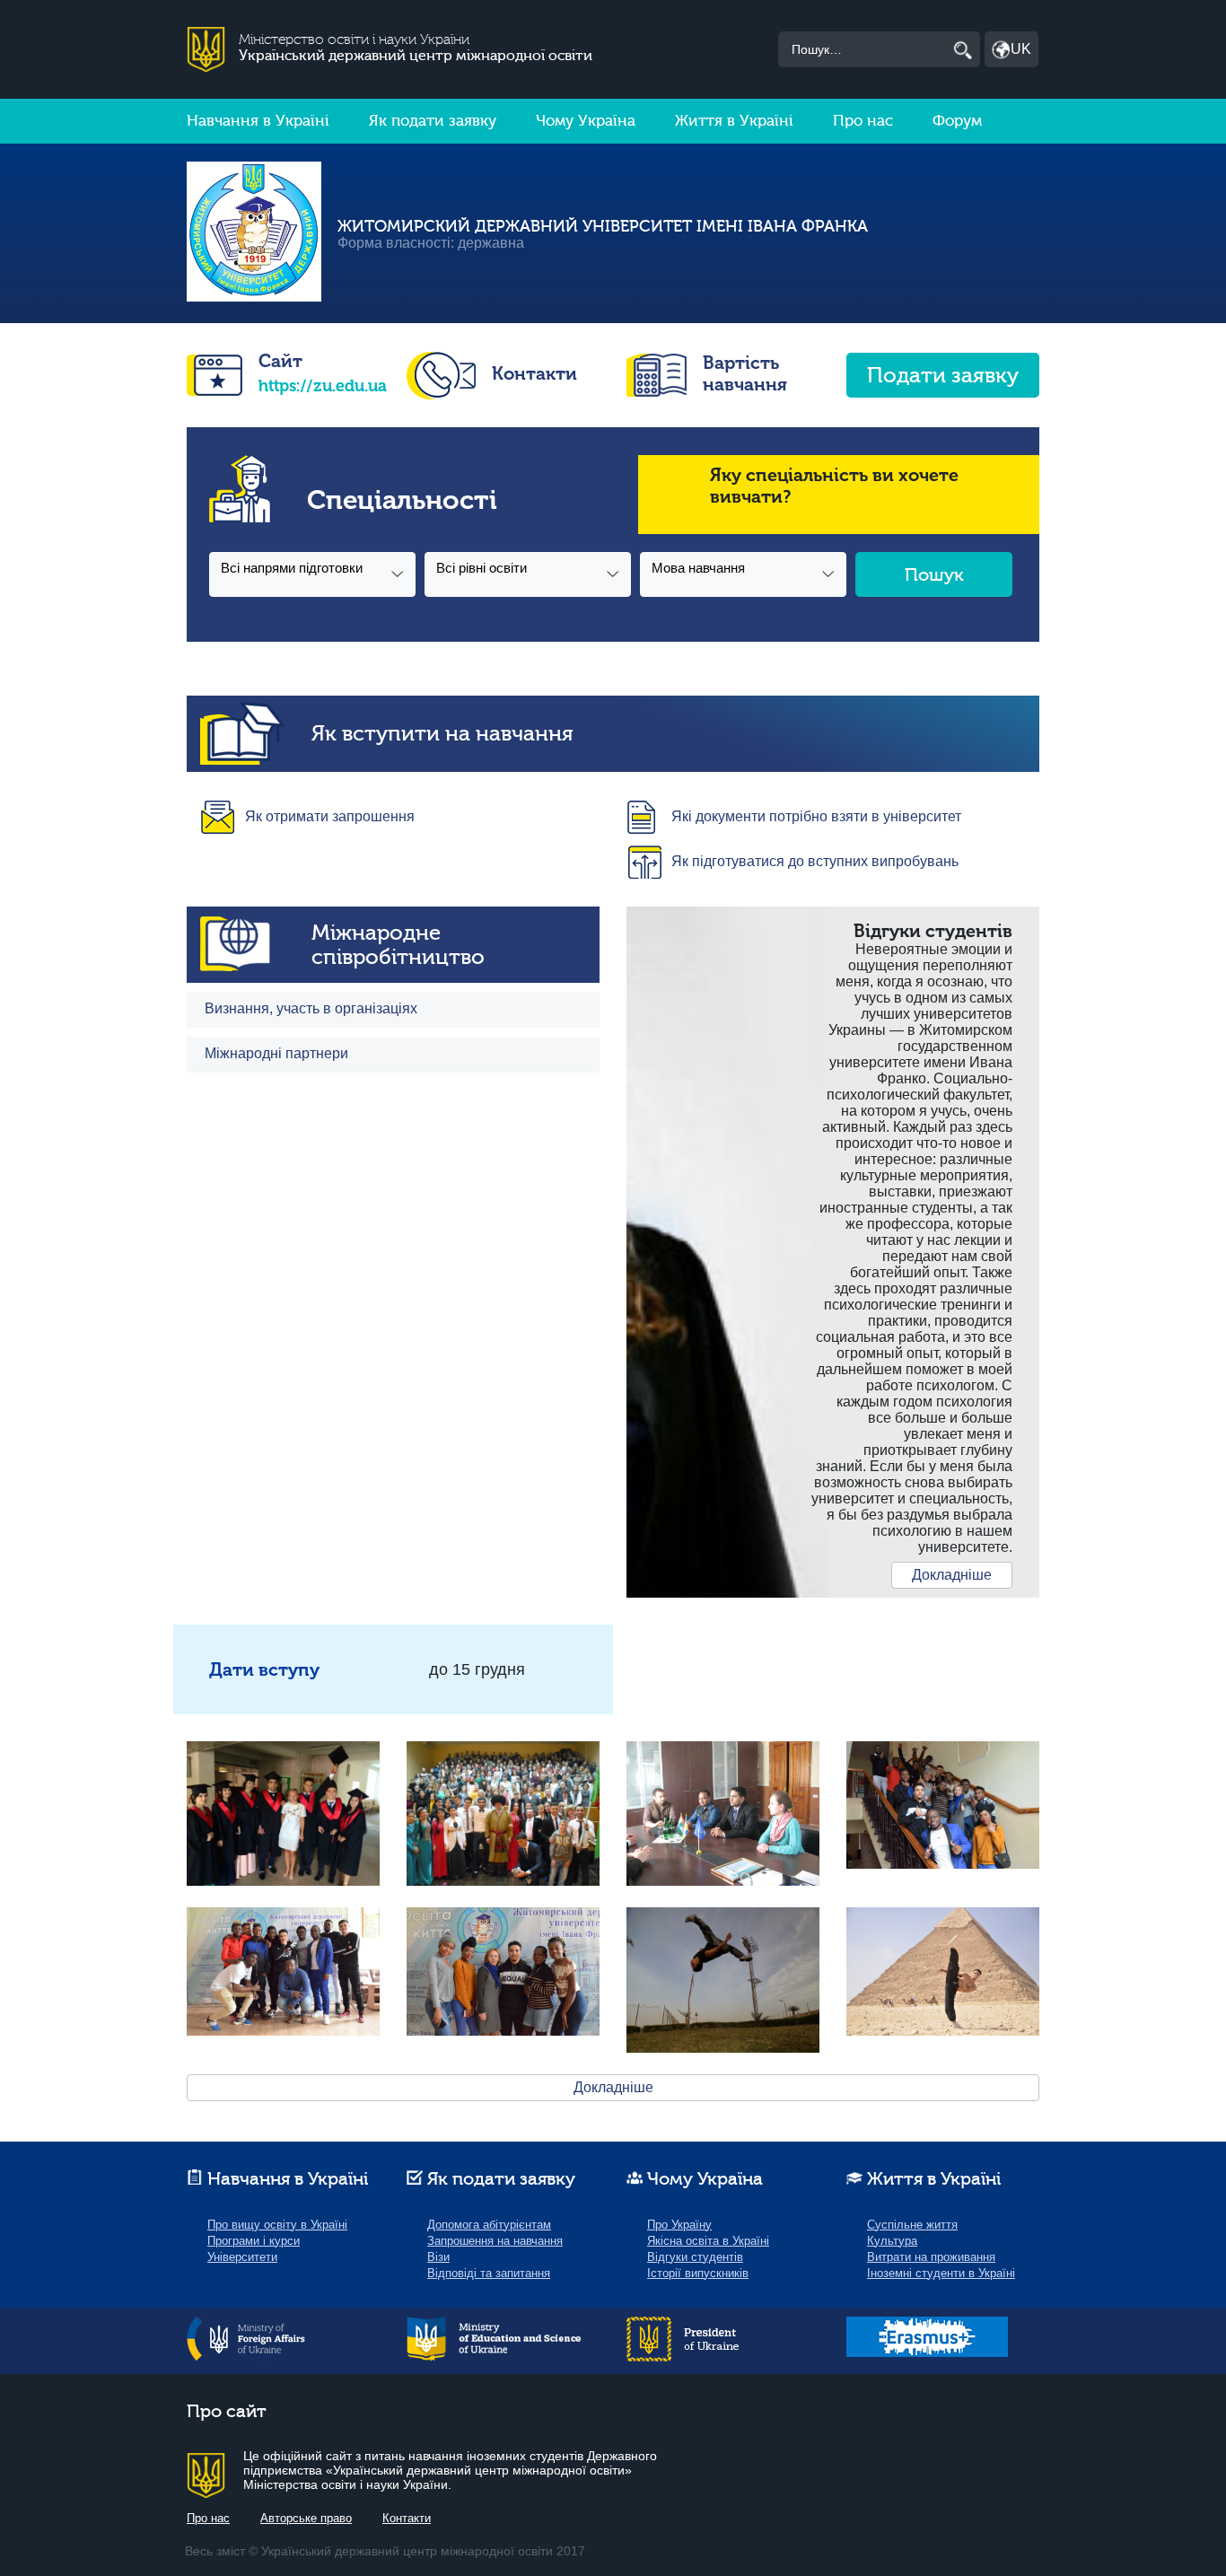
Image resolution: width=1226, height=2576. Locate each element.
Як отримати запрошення (330, 816)
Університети (242, 2257)
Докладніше (952, 1575)
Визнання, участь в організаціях (311, 1008)
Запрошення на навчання (495, 2241)
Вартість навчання (745, 373)
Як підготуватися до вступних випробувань (815, 861)
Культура (892, 2241)
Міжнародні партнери (276, 1053)
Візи (438, 2257)
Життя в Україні (734, 121)
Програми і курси (254, 2241)
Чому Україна (586, 121)
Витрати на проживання (931, 2257)
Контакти (534, 373)
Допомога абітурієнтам (489, 2225)
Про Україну (679, 2225)
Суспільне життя (912, 2225)
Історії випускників (698, 2273)
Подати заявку (943, 376)
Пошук (934, 575)
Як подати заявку (433, 121)
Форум (957, 121)
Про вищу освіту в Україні (277, 2225)
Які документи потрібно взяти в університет (816, 816)
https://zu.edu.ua (323, 386)
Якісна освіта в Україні (708, 2241)
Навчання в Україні (258, 121)
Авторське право (306, 2518)
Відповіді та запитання (489, 2273)
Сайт (280, 361)
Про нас (863, 121)
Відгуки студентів (695, 2257)
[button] (312, 574)
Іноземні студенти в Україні (941, 2273)
